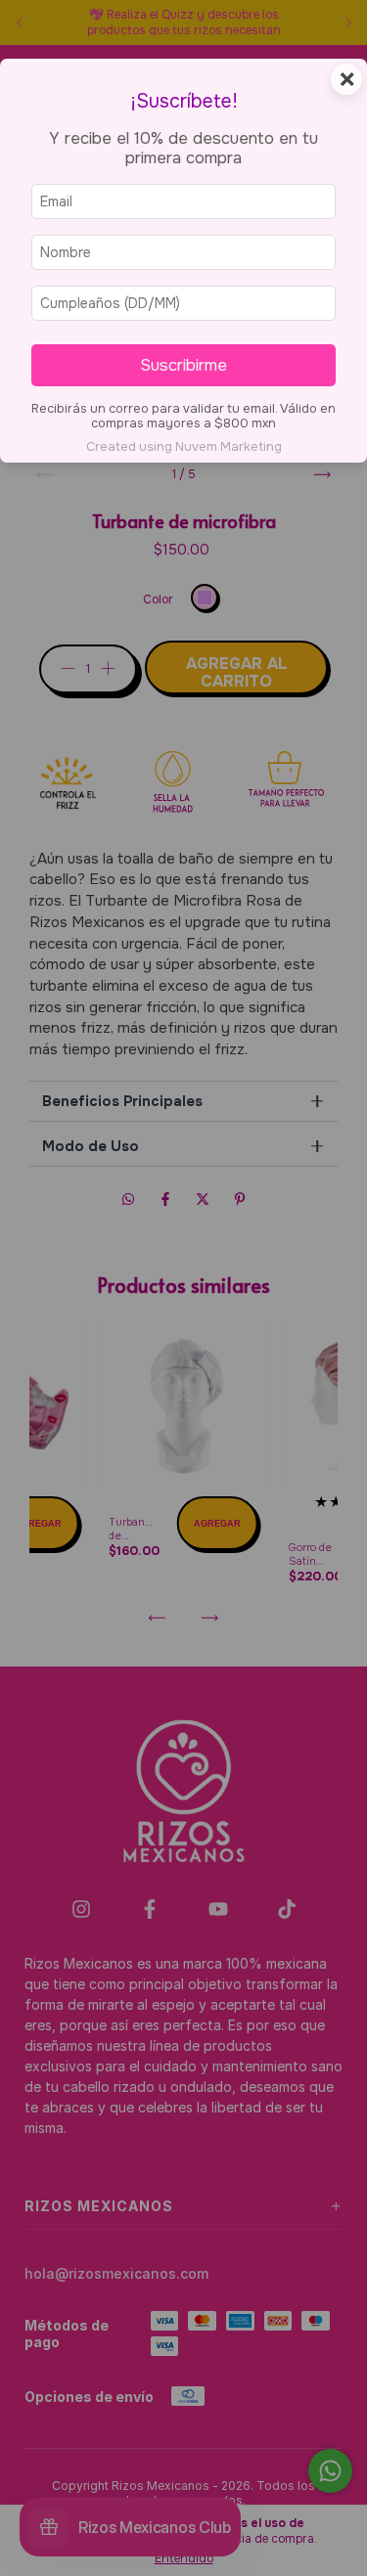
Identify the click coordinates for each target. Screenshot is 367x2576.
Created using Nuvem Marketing (184, 447)
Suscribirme (183, 365)
